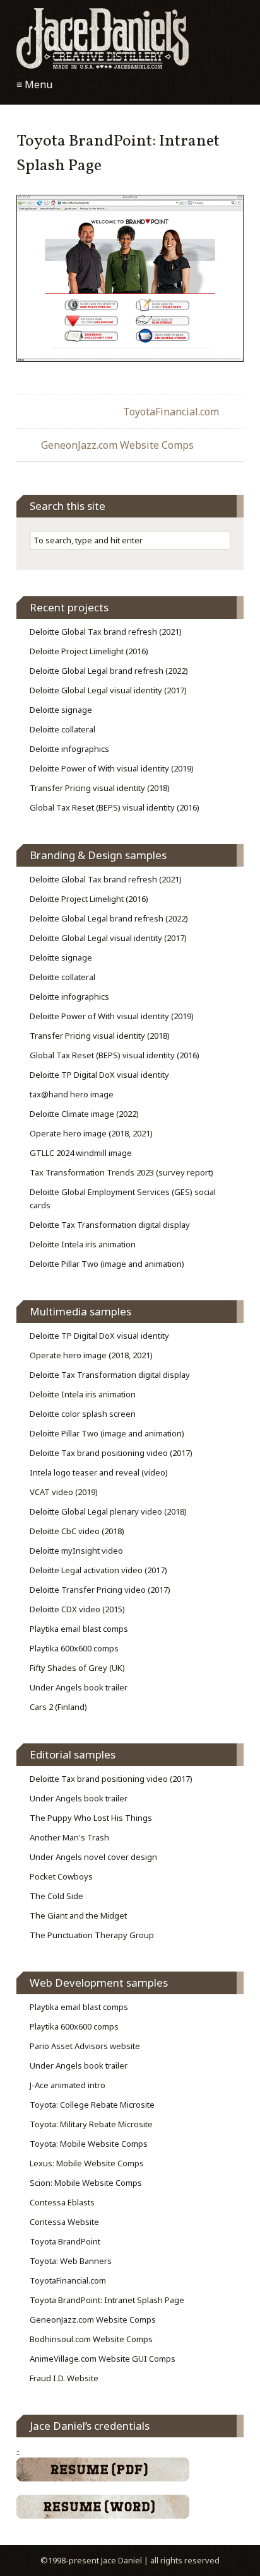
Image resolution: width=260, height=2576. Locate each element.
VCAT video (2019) (64, 1492)
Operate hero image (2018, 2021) (91, 1133)
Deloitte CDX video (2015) (77, 1609)
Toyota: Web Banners (71, 2261)
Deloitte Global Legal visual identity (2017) (108, 690)
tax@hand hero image (72, 1094)
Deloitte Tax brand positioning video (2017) (111, 1453)
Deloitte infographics (69, 749)
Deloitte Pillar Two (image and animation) (107, 1264)
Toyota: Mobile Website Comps (89, 2144)
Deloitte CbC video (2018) (77, 1531)
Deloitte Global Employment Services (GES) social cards (123, 1198)
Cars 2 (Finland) (58, 1707)
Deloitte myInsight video (76, 1551)
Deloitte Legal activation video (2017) (98, 1570)
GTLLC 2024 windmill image (81, 1153)
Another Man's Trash (69, 1837)
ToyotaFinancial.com (171, 412)
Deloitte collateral (62, 729)
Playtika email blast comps (79, 1629)
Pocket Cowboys (61, 1876)
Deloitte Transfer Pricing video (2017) (100, 1590)
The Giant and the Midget (78, 1915)
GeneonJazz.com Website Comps (117, 445)
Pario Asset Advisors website (85, 2046)
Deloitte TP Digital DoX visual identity (99, 1075)
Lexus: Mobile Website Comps (87, 2163)
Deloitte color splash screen (83, 1414)
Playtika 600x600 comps (74, 1648)
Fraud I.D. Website (64, 2378)
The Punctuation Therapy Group (92, 1935)
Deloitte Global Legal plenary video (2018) (108, 1511)
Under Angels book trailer (79, 1687)
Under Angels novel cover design (93, 1857)
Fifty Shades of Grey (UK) (77, 1668)
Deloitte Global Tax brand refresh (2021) (106, 632)
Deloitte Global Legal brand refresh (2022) (109, 671)
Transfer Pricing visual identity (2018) (100, 788)
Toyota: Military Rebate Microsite (91, 2124)
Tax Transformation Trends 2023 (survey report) (121, 1172)
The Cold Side (56, 1896)
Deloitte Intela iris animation (83, 1244)
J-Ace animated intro (68, 2085)
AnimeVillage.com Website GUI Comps (103, 2359)
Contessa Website (64, 2222)
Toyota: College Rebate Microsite (92, 2105)
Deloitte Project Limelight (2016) (89, 651)
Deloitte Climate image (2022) (84, 1114)
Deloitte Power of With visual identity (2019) (112, 768)
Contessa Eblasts (62, 2202)
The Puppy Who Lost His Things (91, 1818)
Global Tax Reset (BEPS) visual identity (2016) (115, 807)
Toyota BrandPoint (65, 2241)
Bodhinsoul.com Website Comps (91, 2339)
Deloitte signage (61, 710)
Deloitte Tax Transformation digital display (110, 1225)
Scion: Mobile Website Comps (86, 2183)
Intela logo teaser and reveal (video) (99, 1472)
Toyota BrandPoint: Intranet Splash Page (107, 2300)
